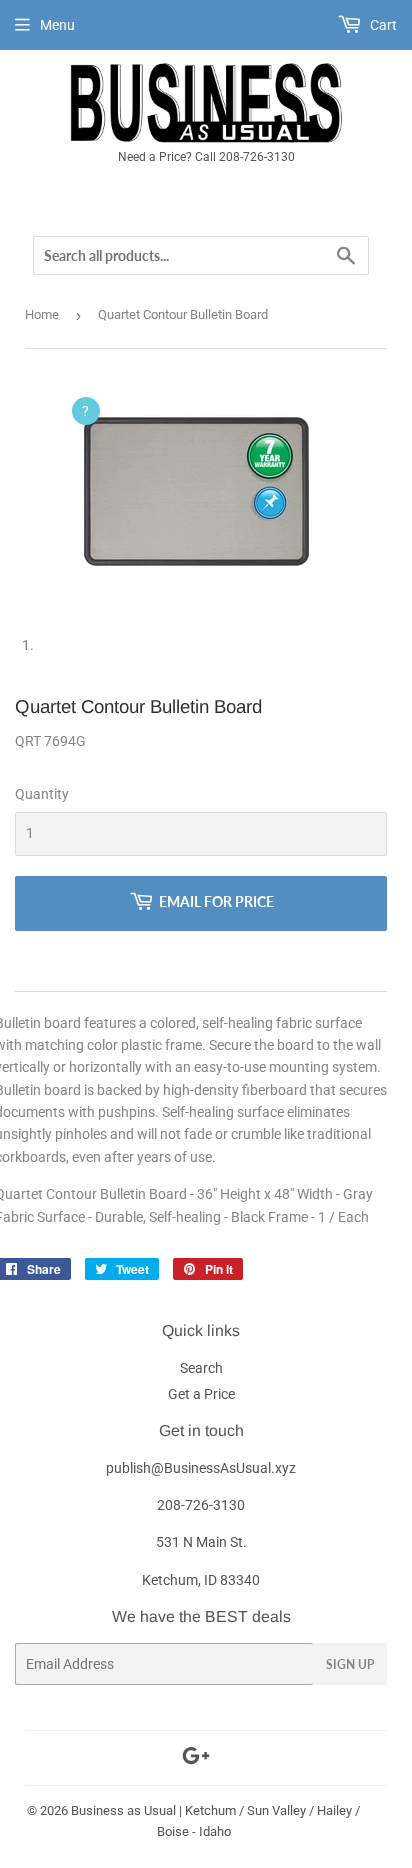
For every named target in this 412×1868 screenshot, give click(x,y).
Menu (57, 25)
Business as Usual (123, 1810)
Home (42, 314)
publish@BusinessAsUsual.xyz (201, 1468)
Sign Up (350, 1664)
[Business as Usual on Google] (196, 1759)
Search (201, 1368)
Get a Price (201, 1394)
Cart (382, 25)
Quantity (42, 794)
